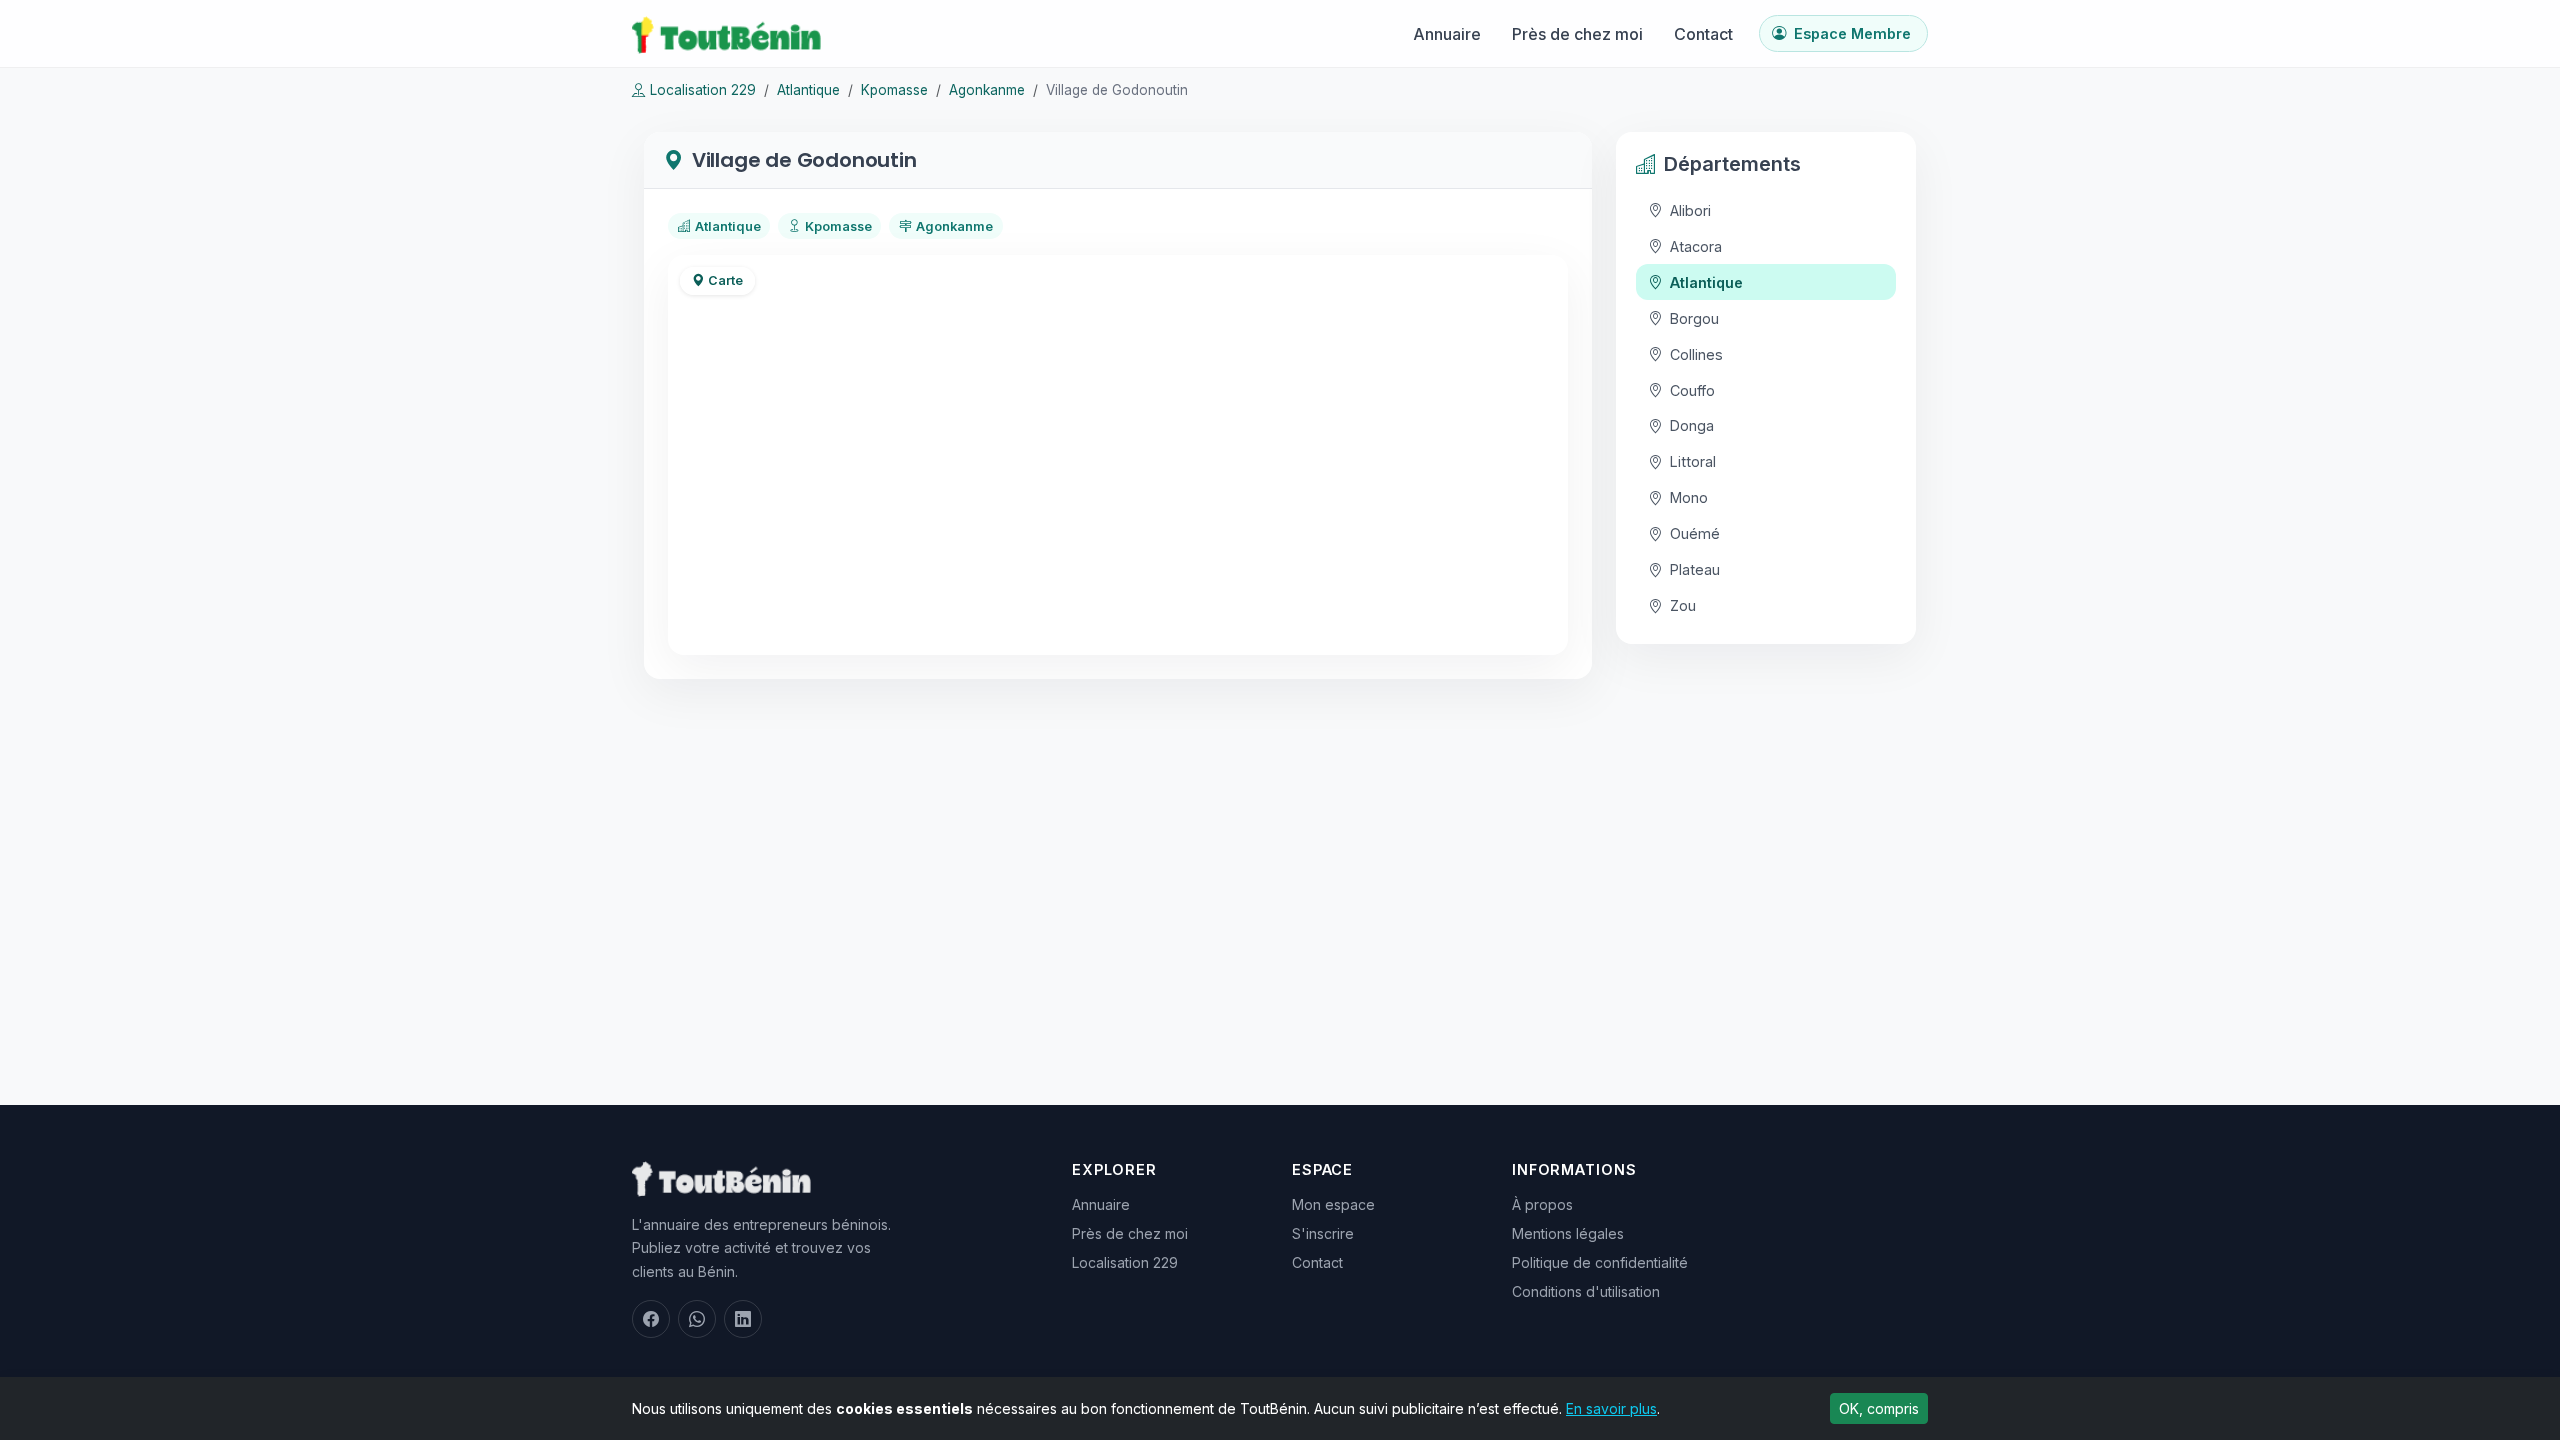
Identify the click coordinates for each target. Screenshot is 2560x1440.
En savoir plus (1611, 1408)
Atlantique (808, 90)
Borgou (1694, 318)
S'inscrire (1323, 1233)
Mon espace (1333, 1204)
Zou (1683, 605)
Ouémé (1695, 533)
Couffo (1692, 390)
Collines (1696, 354)
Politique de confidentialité (1600, 1262)
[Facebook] (651, 1319)
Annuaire (1447, 34)
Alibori (1690, 210)
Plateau (1695, 569)
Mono (1689, 497)
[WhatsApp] (697, 1319)
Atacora (1696, 246)
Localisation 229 (703, 90)
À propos (1542, 1204)
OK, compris (1879, 1408)
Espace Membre (1852, 33)
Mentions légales (1568, 1233)
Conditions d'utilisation (1586, 1291)
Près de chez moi (1577, 34)
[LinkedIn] (743, 1319)
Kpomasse (894, 90)
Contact (1703, 34)
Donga (1692, 425)
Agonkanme (987, 90)
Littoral (1693, 461)
